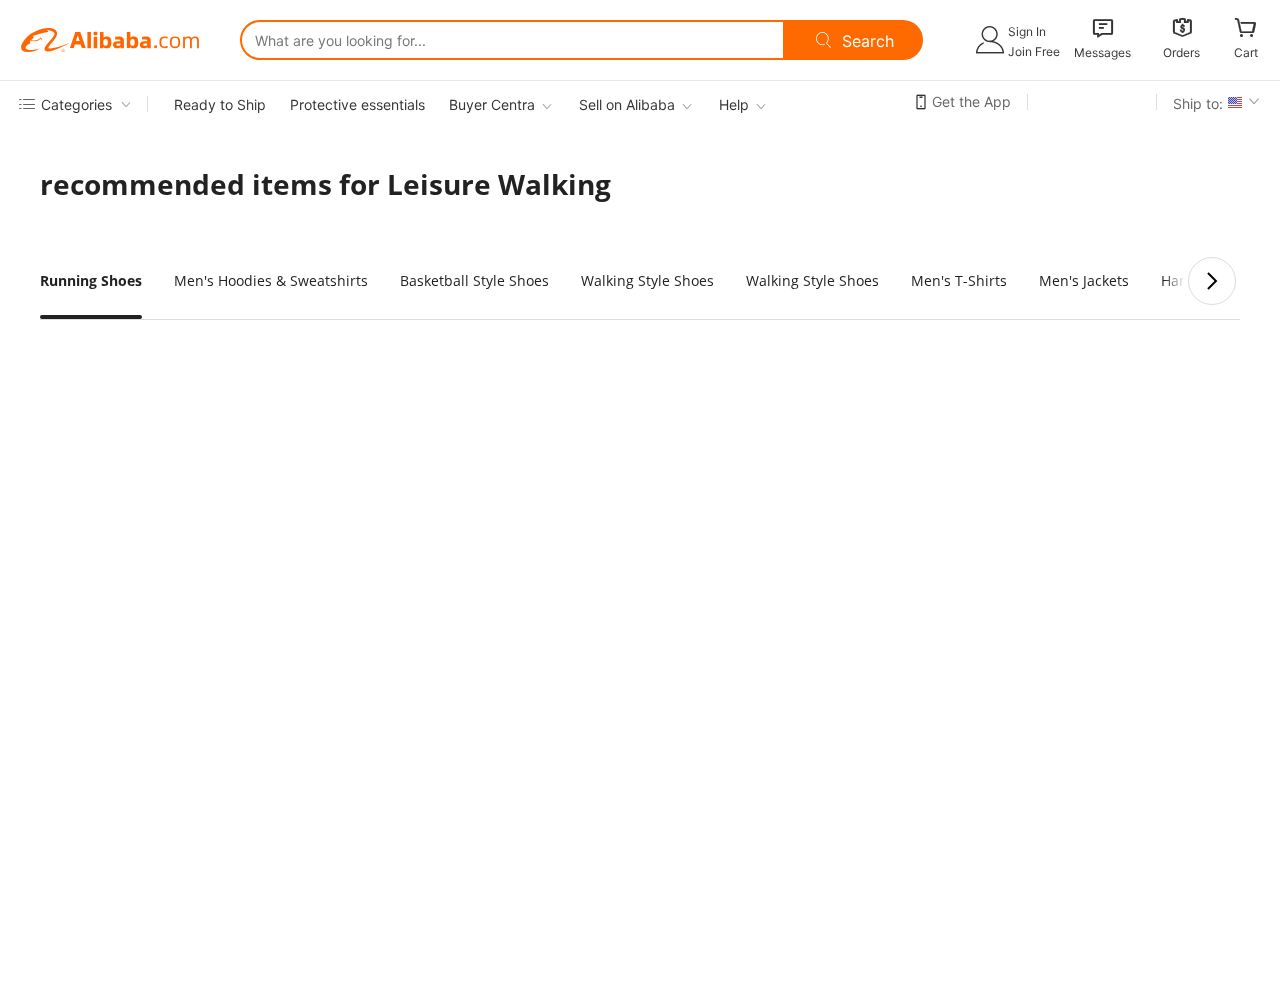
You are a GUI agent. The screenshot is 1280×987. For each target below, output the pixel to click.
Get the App (971, 101)
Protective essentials (357, 104)
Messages (1102, 52)
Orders (1181, 52)
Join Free (1034, 51)
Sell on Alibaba (627, 104)
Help (734, 104)
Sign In (1027, 31)
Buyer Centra (492, 104)
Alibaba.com (110, 40)
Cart (1246, 52)
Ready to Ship (220, 104)
